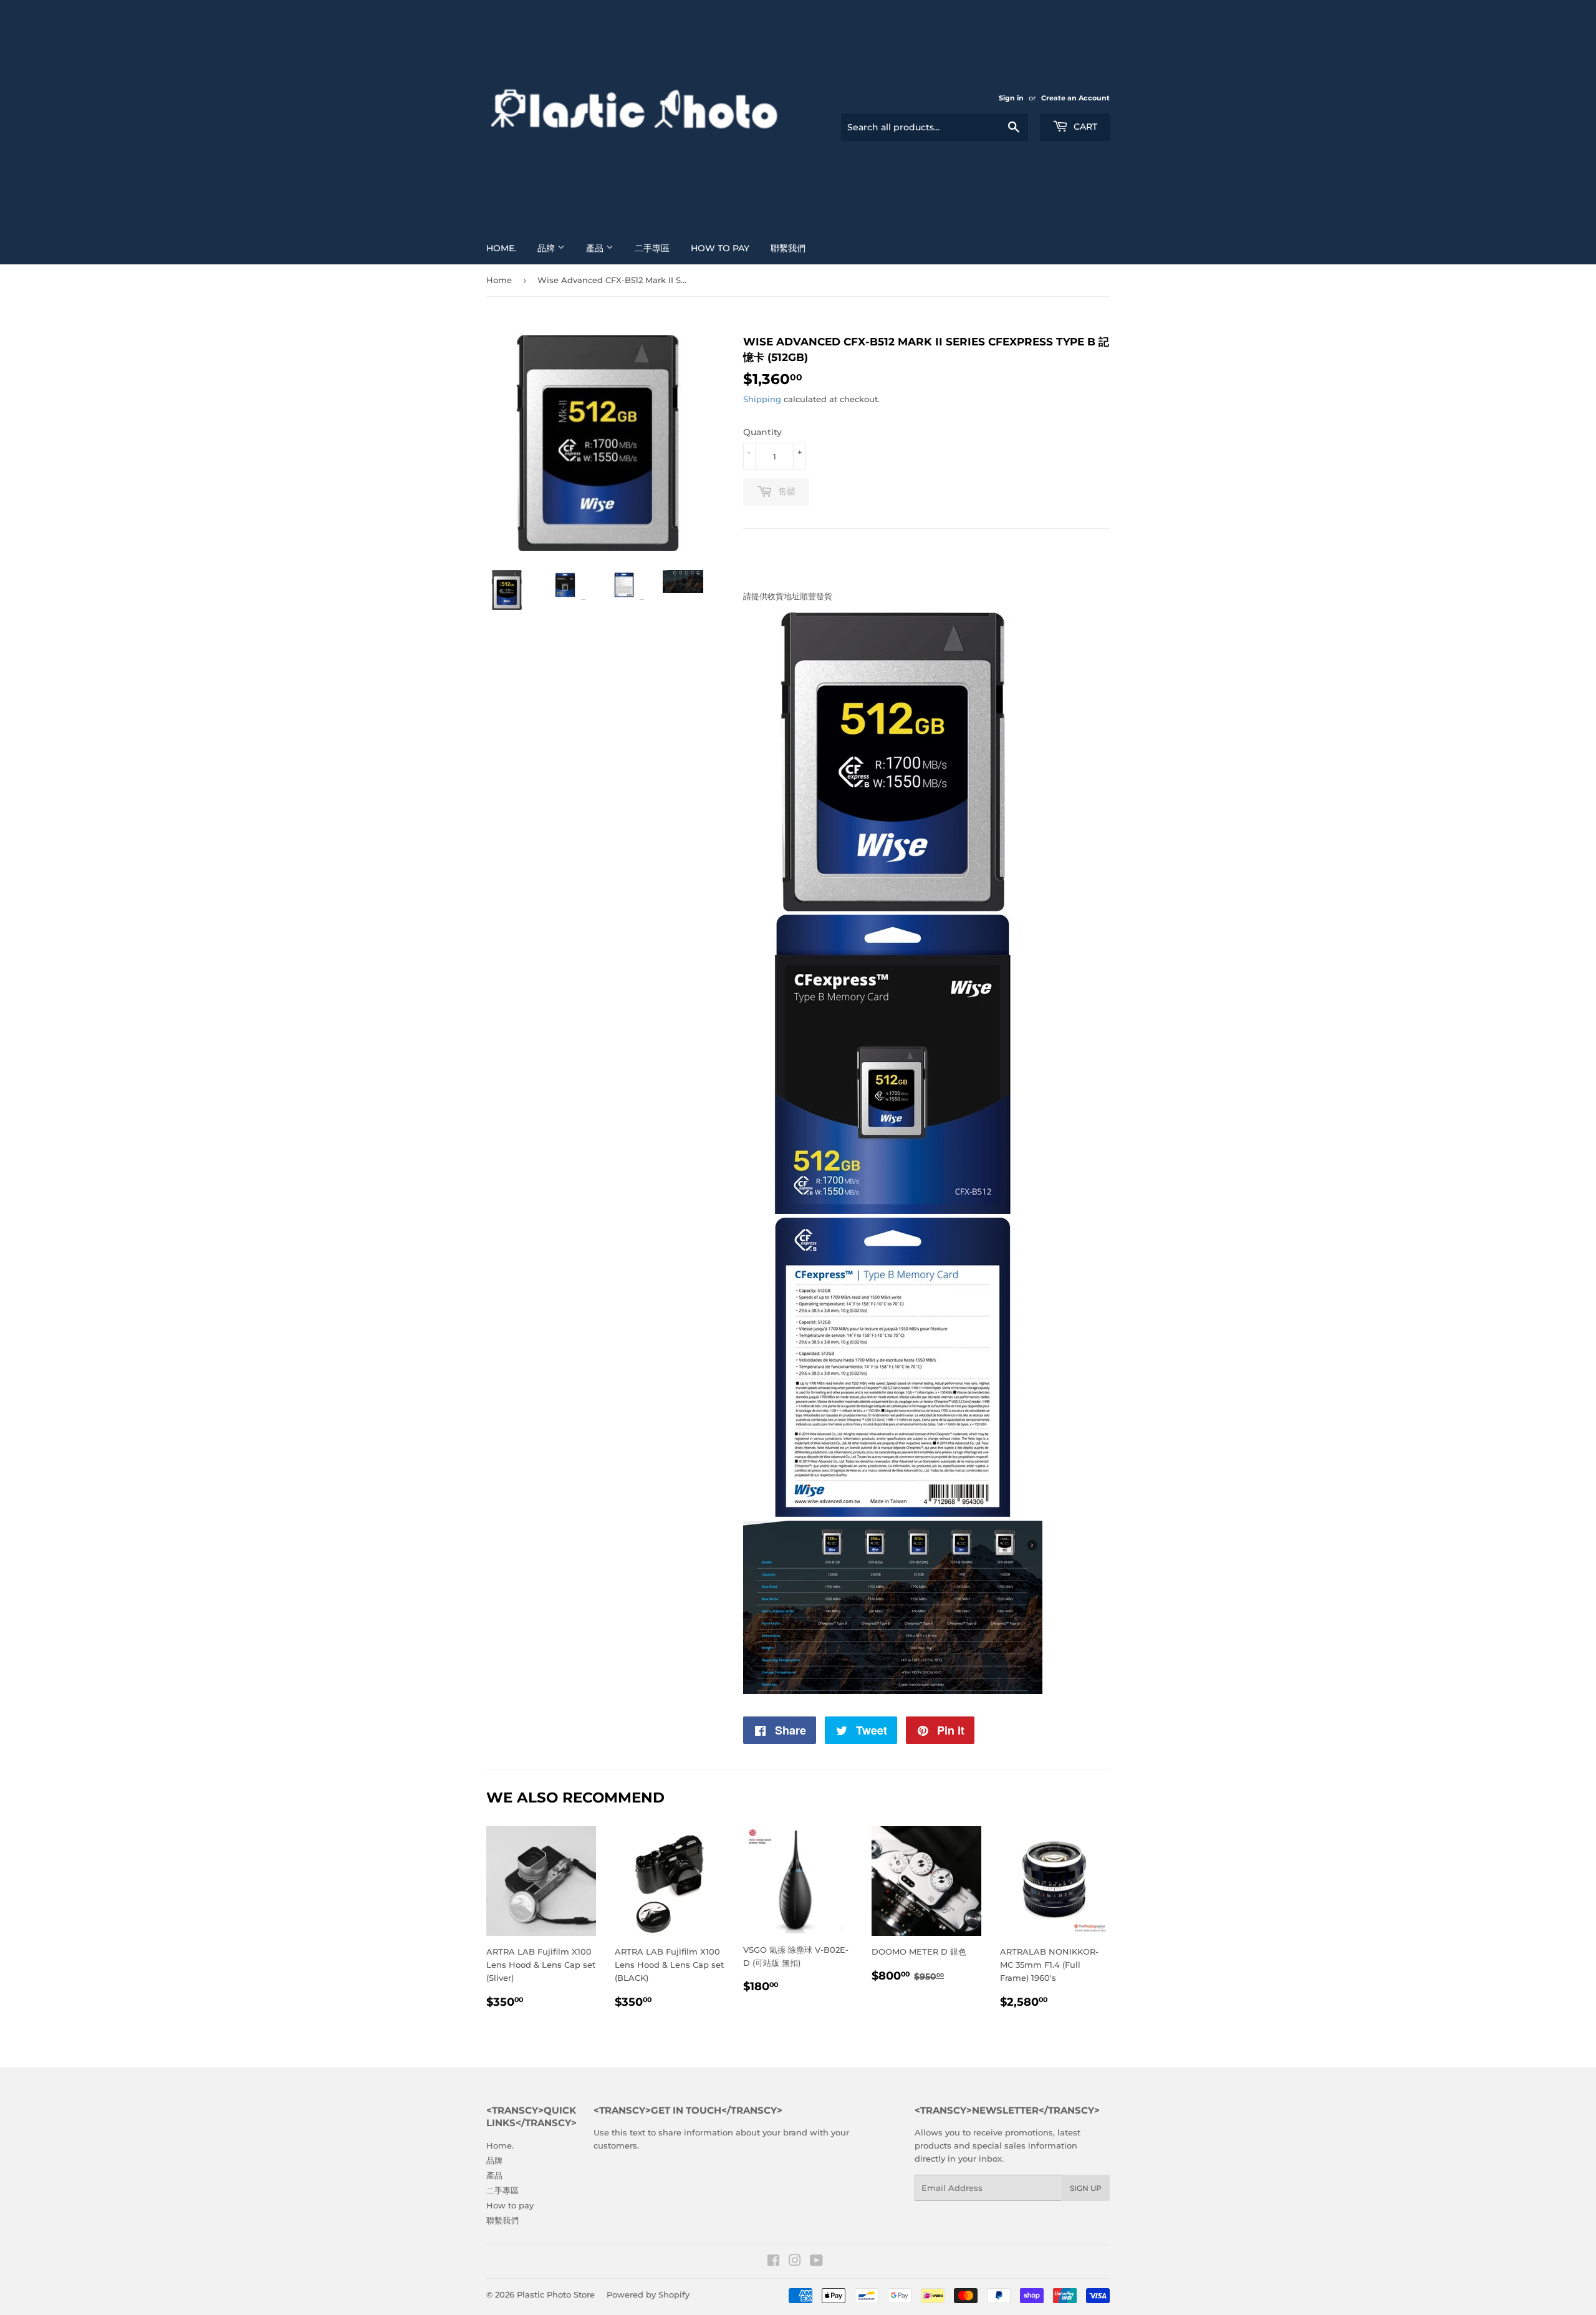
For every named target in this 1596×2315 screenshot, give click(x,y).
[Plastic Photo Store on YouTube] (816, 2262)
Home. (501, 248)
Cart (1084, 127)
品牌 (547, 248)
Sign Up (1086, 2188)
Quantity (762, 432)
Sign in (1011, 98)
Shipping (762, 399)
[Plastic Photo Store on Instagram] (795, 2262)
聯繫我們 (788, 248)
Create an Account (1075, 98)
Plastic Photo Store (556, 2294)
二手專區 (652, 248)
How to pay (720, 248)
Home (499, 280)
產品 (596, 248)
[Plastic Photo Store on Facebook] (773, 2262)
